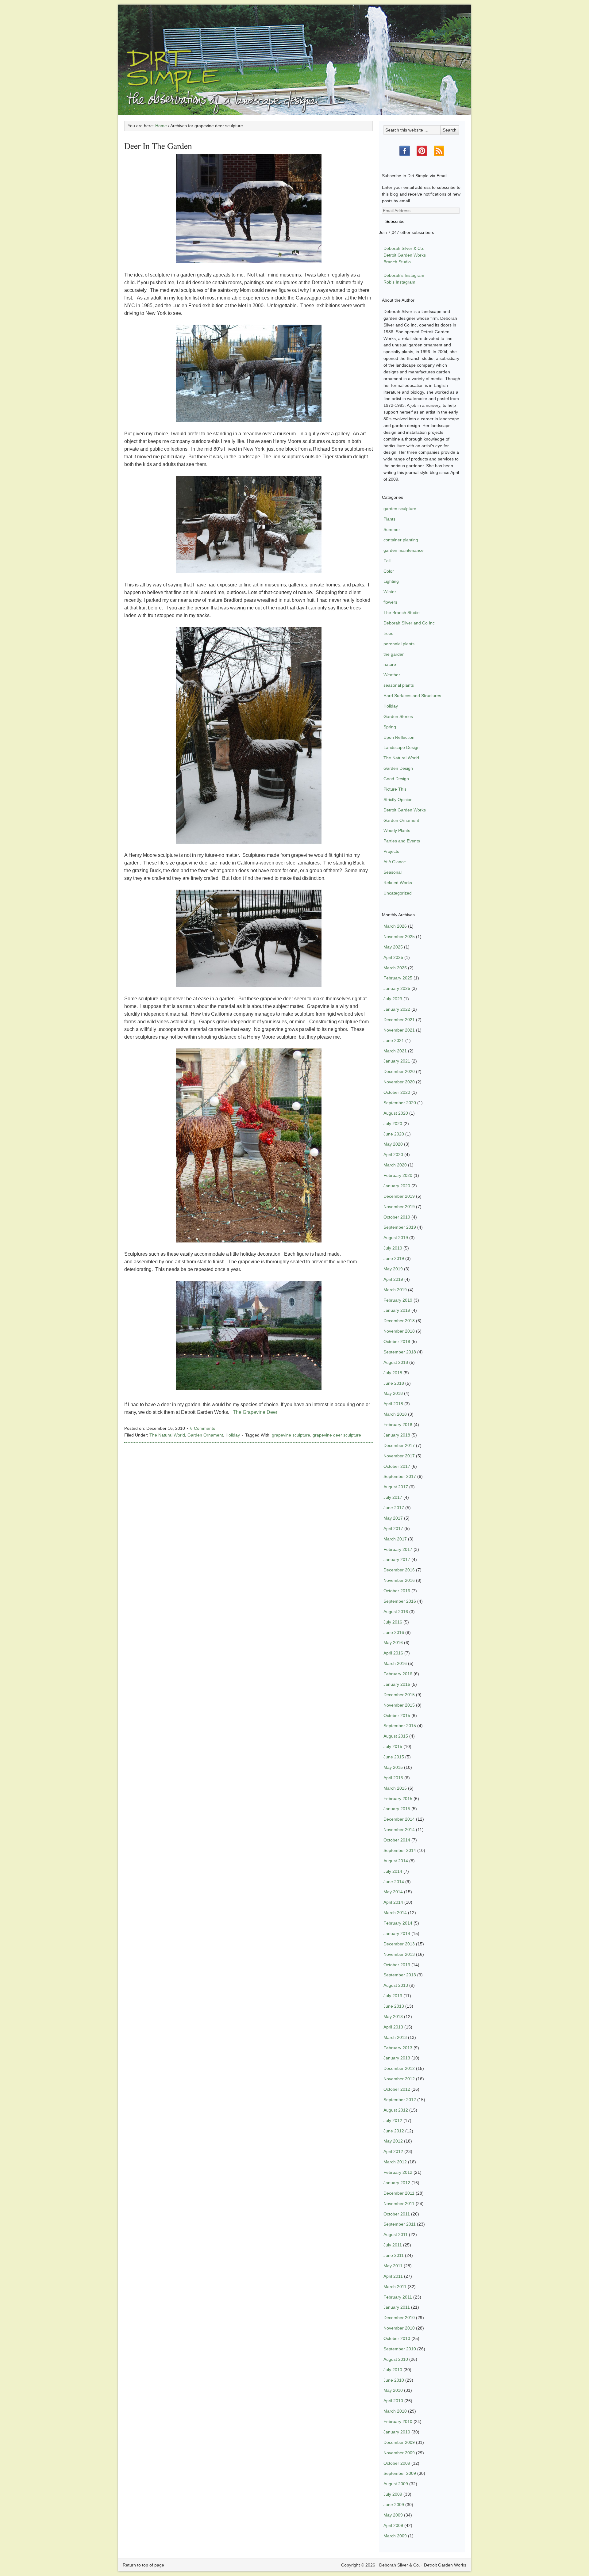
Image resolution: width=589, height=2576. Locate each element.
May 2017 (393, 1518)
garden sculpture (400, 509)
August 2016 (396, 1612)
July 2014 (393, 1871)
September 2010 (400, 2349)
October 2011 (397, 2214)
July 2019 (393, 1248)
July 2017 (393, 1497)
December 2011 (399, 2193)
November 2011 (399, 2204)
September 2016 (400, 1601)
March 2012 (395, 2162)
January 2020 (397, 1186)
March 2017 (395, 1539)
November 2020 (399, 1082)
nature (390, 664)
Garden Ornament (205, 1435)
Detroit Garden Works (405, 255)
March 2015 (395, 1788)
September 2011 (400, 2224)
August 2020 (396, 1113)
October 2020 (397, 1092)
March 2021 (395, 1051)
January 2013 (397, 2058)
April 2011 (393, 2276)
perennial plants (399, 644)
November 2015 (399, 1705)
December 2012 (399, 2068)
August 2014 (396, 1861)
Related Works (398, 883)
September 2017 (400, 1476)
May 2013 (393, 2017)
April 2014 (393, 1902)
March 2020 (395, 1165)
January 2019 (397, 1310)
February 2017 (398, 1549)
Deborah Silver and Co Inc (409, 623)
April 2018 (393, 1404)
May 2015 (393, 1767)
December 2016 (399, 1570)
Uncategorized (398, 893)
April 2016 (393, 1653)
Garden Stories (398, 716)
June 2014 (394, 1882)
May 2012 (393, 2141)
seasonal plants (399, 685)
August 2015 (396, 1736)
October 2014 (397, 1840)
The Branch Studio (402, 613)
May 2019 (393, 1269)
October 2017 (397, 1466)
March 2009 (395, 2536)
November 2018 (399, 1331)
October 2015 (397, 1715)
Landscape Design (402, 747)
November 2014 (399, 1830)
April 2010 (393, 2401)
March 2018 (395, 1414)
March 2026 (395, 926)
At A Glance (395, 862)
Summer (392, 529)
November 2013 (399, 1954)
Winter (390, 592)
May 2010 (393, 2390)
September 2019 (400, 1227)
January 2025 (397, 988)
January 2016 (397, 1684)
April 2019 (393, 1279)
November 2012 (399, 2079)
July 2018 (393, 1373)
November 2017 (399, 1456)
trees (388, 633)
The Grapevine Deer (255, 1412)
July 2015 (393, 1746)
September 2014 (400, 1850)
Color (389, 571)
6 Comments (203, 1428)
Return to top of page (143, 2565)
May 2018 (393, 1393)
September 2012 (400, 2100)
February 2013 (398, 2048)
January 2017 (397, 1559)
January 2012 (397, 2183)
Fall (387, 561)
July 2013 (393, 1996)
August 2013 (396, 1985)
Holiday (233, 1435)
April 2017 (393, 1528)
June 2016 (394, 1632)
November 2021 (399, 1030)
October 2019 (397, 1217)
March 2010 (395, 2411)
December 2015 (399, 1695)
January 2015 (397, 1809)
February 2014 (398, 1923)
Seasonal (393, 872)
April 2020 (393, 1154)
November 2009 (399, 2453)
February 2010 (398, 2421)
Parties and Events (402, 841)
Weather (392, 675)
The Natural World (167, 1435)
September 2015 (400, 1726)
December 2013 (399, 1944)
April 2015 (393, 1778)
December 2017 (399, 1445)
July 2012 (393, 2120)
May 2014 (393, 1892)
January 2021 (397, 1061)
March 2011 (395, 2287)
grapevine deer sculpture (337, 1435)
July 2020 (393, 1124)
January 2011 (397, 2307)
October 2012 (397, 2089)
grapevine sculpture (291, 1435)
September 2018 (400, 1352)
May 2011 (393, 2266)
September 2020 (400, 1103)
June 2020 (394, 1134)
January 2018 (397, 1435)
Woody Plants (397, 830)
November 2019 (399, 1207)
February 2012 (398, 2172)
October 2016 (397, 1591)
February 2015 (398, 1799)
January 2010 (397, 2432)
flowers (390, 602)
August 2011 (396, 2234)
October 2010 (397, 2338)
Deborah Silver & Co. (294, 51)
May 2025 (393, 947)
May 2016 (393, 1643)
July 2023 (393, 999)
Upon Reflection (399, 737)
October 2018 (397, 1341)
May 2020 (393, 1144)
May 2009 (393, 2515)
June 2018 (394, 1383)
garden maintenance (404, 550)
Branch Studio (397, 262)
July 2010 (393, 2370)
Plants (389, 519)
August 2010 (396, 2359)
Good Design (396, 779)
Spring (390, 727)
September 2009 (400, 2473)
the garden (394, 654)
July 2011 (393, 2245)
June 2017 (394, 1508)
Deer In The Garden (158, 146)
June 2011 (394, 2255)
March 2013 (395, 2037)
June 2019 (394, 1258)
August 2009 (396, 2484)
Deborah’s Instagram (404, 275)
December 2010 (399, 2318)
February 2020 (398, 1175)
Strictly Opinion (398, 800)
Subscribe (395, 221)
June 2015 (394, 1757)
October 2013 (397, 1965)
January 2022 (397, 1009)
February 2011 (398, 2297)
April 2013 (393, 2027)
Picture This (395, 789)
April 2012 (393, 2151)
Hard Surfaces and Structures (412, 696)
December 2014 (399, 1819)
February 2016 (398, 1674)
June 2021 (394, 1040)
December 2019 (399, 1196)
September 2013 (400, 1975)
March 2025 (395, 968)
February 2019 (398, 1300)
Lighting (391, 581)
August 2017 (396, 1487)
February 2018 (398, 1425)
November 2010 (399, 2328)
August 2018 (396, 1362)
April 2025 (393, 957)
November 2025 (399, 937)
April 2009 (393, 2525)
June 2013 (394, 2006)
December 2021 (399, 1020)
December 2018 (399, 1321)
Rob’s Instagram (399, 282)
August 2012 (396, 2110)
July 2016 (393, 1622)
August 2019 (396, 1238)
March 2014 (395, 1913)
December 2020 (399, 1071)
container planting (401, 540)
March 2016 (395, 1663)
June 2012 (394, 2131)
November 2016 (399, 1580)
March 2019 (395, 1290)
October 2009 (397, 2463)
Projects (391, 851)
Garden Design (398, 768)
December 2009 (399, 2442)
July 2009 (393, 2494)
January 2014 (397, 1933)
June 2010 (394, 2380)
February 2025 (398, 978)
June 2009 (394, 2505)
